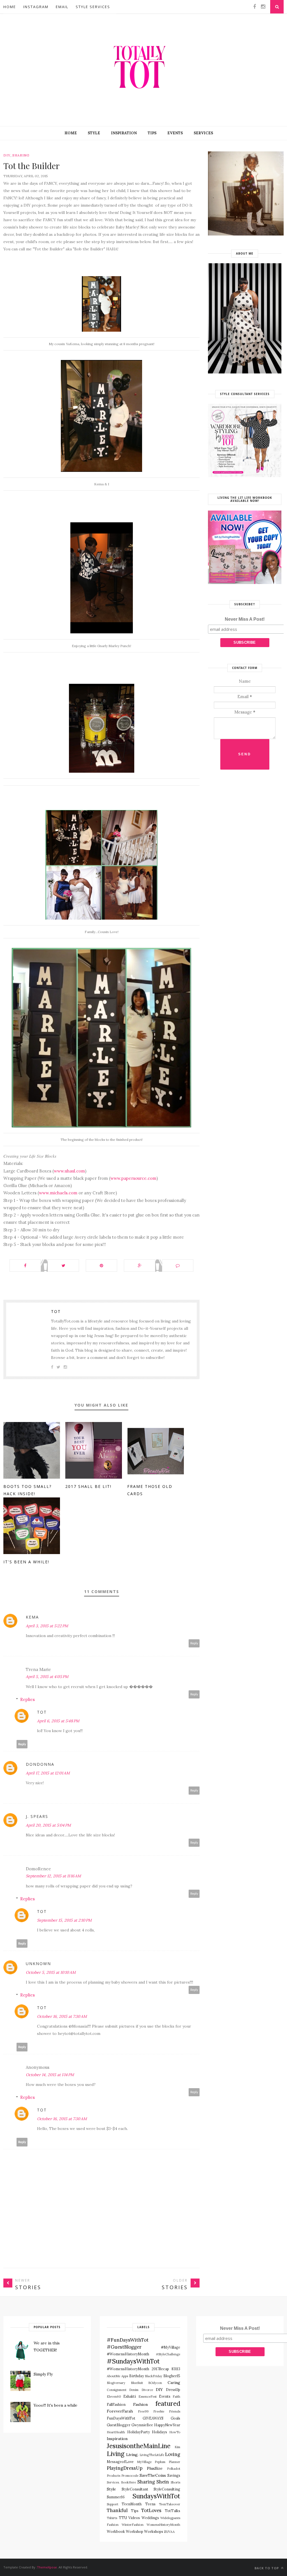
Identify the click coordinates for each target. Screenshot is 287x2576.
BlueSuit (137, 2383)
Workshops (154, 2531)
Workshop (135, 2531)
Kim (177, 2447)
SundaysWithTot (156, 2496)
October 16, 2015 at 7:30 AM (62, 2016)
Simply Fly (43, 2374)
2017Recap (160, 2369)
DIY (7, 155)
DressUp (173, 2390)
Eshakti (130, 2396)
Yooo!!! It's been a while (55, 2405)
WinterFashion (133, 2525)
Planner (174, 2462)
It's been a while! (26, 1562)
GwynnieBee (142, 2425)
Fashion (140, 2404)
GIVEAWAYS (153, 2418)
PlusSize (155, 2468)
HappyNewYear (167, 2425)
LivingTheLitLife (152, 2455)
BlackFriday (154, 2376)
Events (175, 133)
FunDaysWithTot (121, 2418)
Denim (134, 2390)
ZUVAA (169, 2532)
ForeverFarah (120, 2411)
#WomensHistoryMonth (128, 2369)
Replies (27, 1699)
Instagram (36, 7)
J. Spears (37, 1816)
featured (168, 2403)
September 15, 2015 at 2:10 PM (64, 1920)
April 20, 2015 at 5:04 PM (48, 1825)
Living (116, 2454)
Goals (175, 2418)
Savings (174, 2475)
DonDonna (40, 1764)
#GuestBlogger (124, 2347)
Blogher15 (172, 2376)
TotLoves (151, 2510)
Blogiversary (116, 2383)
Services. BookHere (121, 2482)
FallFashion (116, 2404)
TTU (123, 2518)
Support (113, 2504)
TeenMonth (132, 2504)
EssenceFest (148, 2397)
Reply (194, 1643)
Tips (152, 133)
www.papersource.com (133, 1178)
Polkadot (174, 2469)
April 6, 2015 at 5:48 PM (58, 1721)
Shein (163, 2482)
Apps (125, 2376)
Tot (56, 1311)
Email (62, 7)
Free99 (143, 2411)
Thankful (117, 2510)
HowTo (175, 2432)
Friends (175, 2411)
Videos (134, 2518)
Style (94, 133)
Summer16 (116, 2497)
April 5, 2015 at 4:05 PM (47, 1677)
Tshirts (112, 2518)
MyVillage (144, 2462)
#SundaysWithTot (133, 2361)
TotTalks (173, 2511)
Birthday (137, 2376)
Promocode (130, 2476)
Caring (174, 2383)
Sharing (21, 155)
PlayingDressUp (125, 2468)
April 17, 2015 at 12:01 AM (48, 1773)
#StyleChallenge (168, 2354)
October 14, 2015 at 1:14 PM (50, 2075)
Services (203, 133)
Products (114, 2476)
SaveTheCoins (153, 2475)
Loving (173, 2454)
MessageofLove (120, 2462)
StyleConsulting (167, 2489)
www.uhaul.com (69, 1171)
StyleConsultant (135, 2489)
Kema (32, 1617)
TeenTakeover (170, 2504)
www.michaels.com (58, 1193)
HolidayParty (139, 2432)
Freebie (159, 2411)
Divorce (147, 2390)
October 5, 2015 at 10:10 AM (51, 1972)
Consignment (117, 2390)
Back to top (267, 2568)
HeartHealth (116, 2432)
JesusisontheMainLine (139, 2446)
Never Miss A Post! (245, 619)
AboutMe (114, 2376)
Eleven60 (114, 2397)
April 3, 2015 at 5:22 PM (47, 1626)
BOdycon (155, 2383)
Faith (176, 2397)
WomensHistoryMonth (163, 2525)
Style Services (93, 7)
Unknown (38, 1964)
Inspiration (124, 133)
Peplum (160, 2462)
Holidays (159, 2432)
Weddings (150, 2518)
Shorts (175, 2482)
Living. (132, 2455)
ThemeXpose (47, 2567)
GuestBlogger (119, 2425)
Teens (150, 2504)
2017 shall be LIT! (88, 1486)
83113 (176, 2369)
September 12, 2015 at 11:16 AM (53, 1876)
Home (10, 7)
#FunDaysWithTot (128, 2340)
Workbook (116, 2531)
